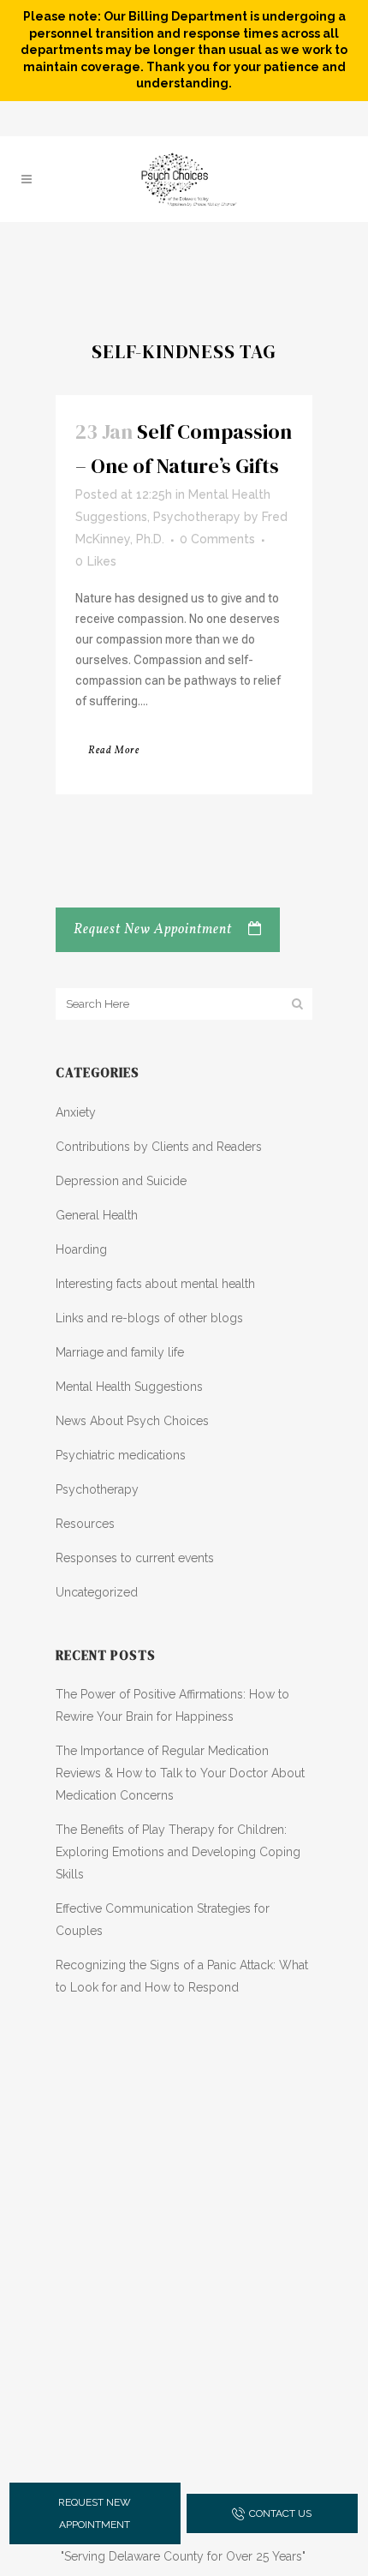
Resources (85, 1524)
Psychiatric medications (121, 1455)
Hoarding (81, 1249)
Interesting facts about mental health (155, 1284)
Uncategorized (97, 1592)
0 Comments (217, 539)
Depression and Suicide (121, 1181)
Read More (114, 751)
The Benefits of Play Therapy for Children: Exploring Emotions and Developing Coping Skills (178, 1852)
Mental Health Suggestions (129, 1387)
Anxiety (76, 1112)
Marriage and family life (120, 1352)
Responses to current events (135, 1558)
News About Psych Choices (132, 1421)
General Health (97, 1215)
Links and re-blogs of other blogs (149, 1318)
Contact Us (280, 2513)
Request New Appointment (153, 930)
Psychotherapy (197, 517)
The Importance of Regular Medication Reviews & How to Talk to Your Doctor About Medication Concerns (180, 1773)
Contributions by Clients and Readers (159, 1147)
